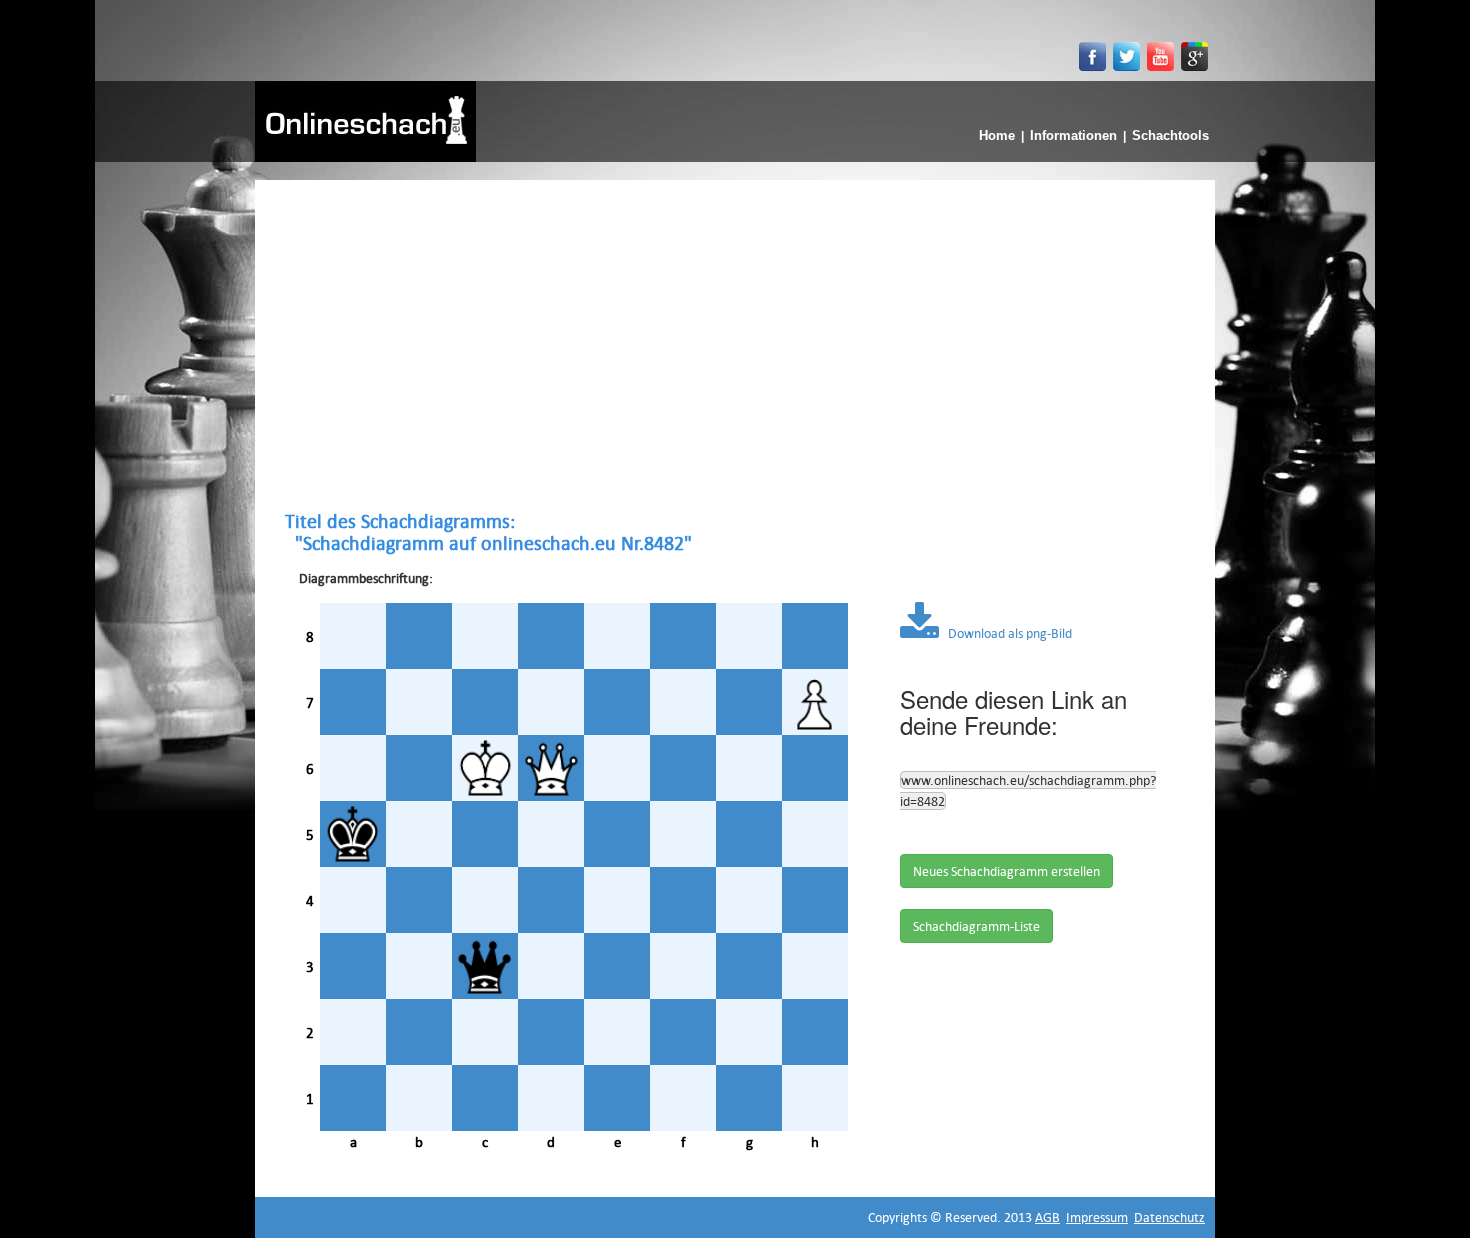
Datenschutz (1169, 1217)
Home (997, 135)
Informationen (1073, 135)
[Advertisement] (735, 345)
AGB (1047, 1217)
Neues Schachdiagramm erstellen (1006, 871)
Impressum (1097, 1217)
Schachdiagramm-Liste (976, 926)
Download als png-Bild (1005, 633)
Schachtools (1170, 135)
